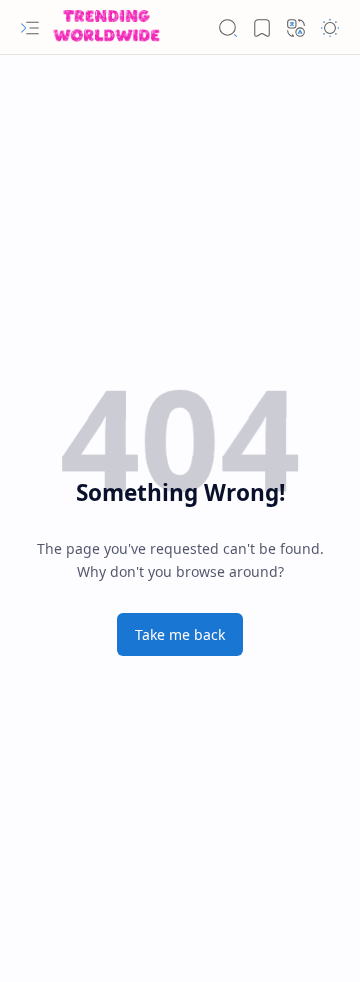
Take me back (180, 634)
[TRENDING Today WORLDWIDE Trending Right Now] (106, 27)
